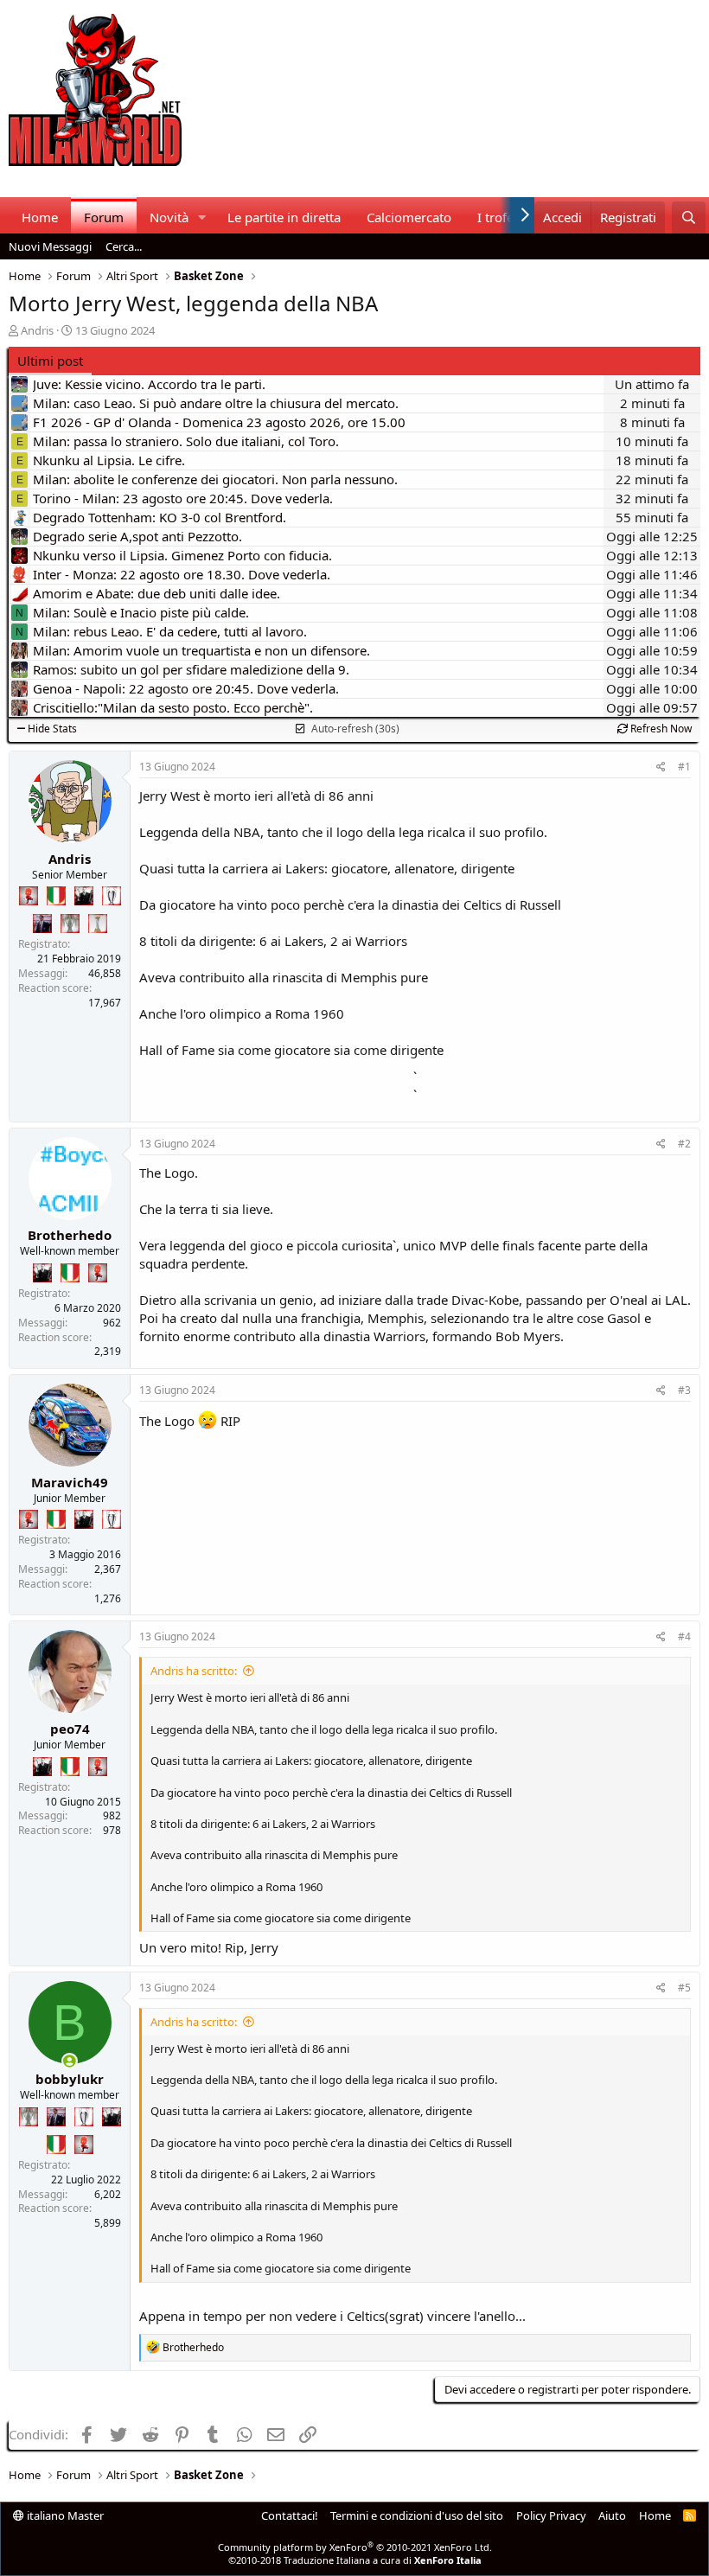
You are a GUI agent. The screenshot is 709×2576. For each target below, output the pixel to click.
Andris (37, 330)
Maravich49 (70, 1482)
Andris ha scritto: (194, 1671)
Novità (169, 217)
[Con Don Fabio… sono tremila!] (42, 924)
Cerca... (124, 246)
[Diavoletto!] (29, 896)
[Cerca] (689, 217)
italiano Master (64, 2515)
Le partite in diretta (284, 217)
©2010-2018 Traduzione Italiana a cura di (355, 2560)
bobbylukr (70, 2079)
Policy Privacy (551, 2515)
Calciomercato (409, 217)
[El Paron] (84, 896)
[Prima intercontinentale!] (98, 924)
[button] (202, 217)
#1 (684, 767)
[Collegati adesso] (70, 2061)
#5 (684, 1988)
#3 (684, 1390)
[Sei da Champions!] (112, 896)
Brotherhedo (70, 1235)
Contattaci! (290, 2515)
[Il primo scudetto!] (56, 896)
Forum (104, 217)
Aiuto (612, 2515)
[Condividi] (661, 767)
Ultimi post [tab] (50, 361)
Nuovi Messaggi (50, 246)
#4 (684, 1636)
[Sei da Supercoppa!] (70, 924)
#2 (684, 1144)
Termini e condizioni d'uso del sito (417, 2515)
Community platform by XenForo (355, 2547)
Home (40, 217)
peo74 (70, 1729)
